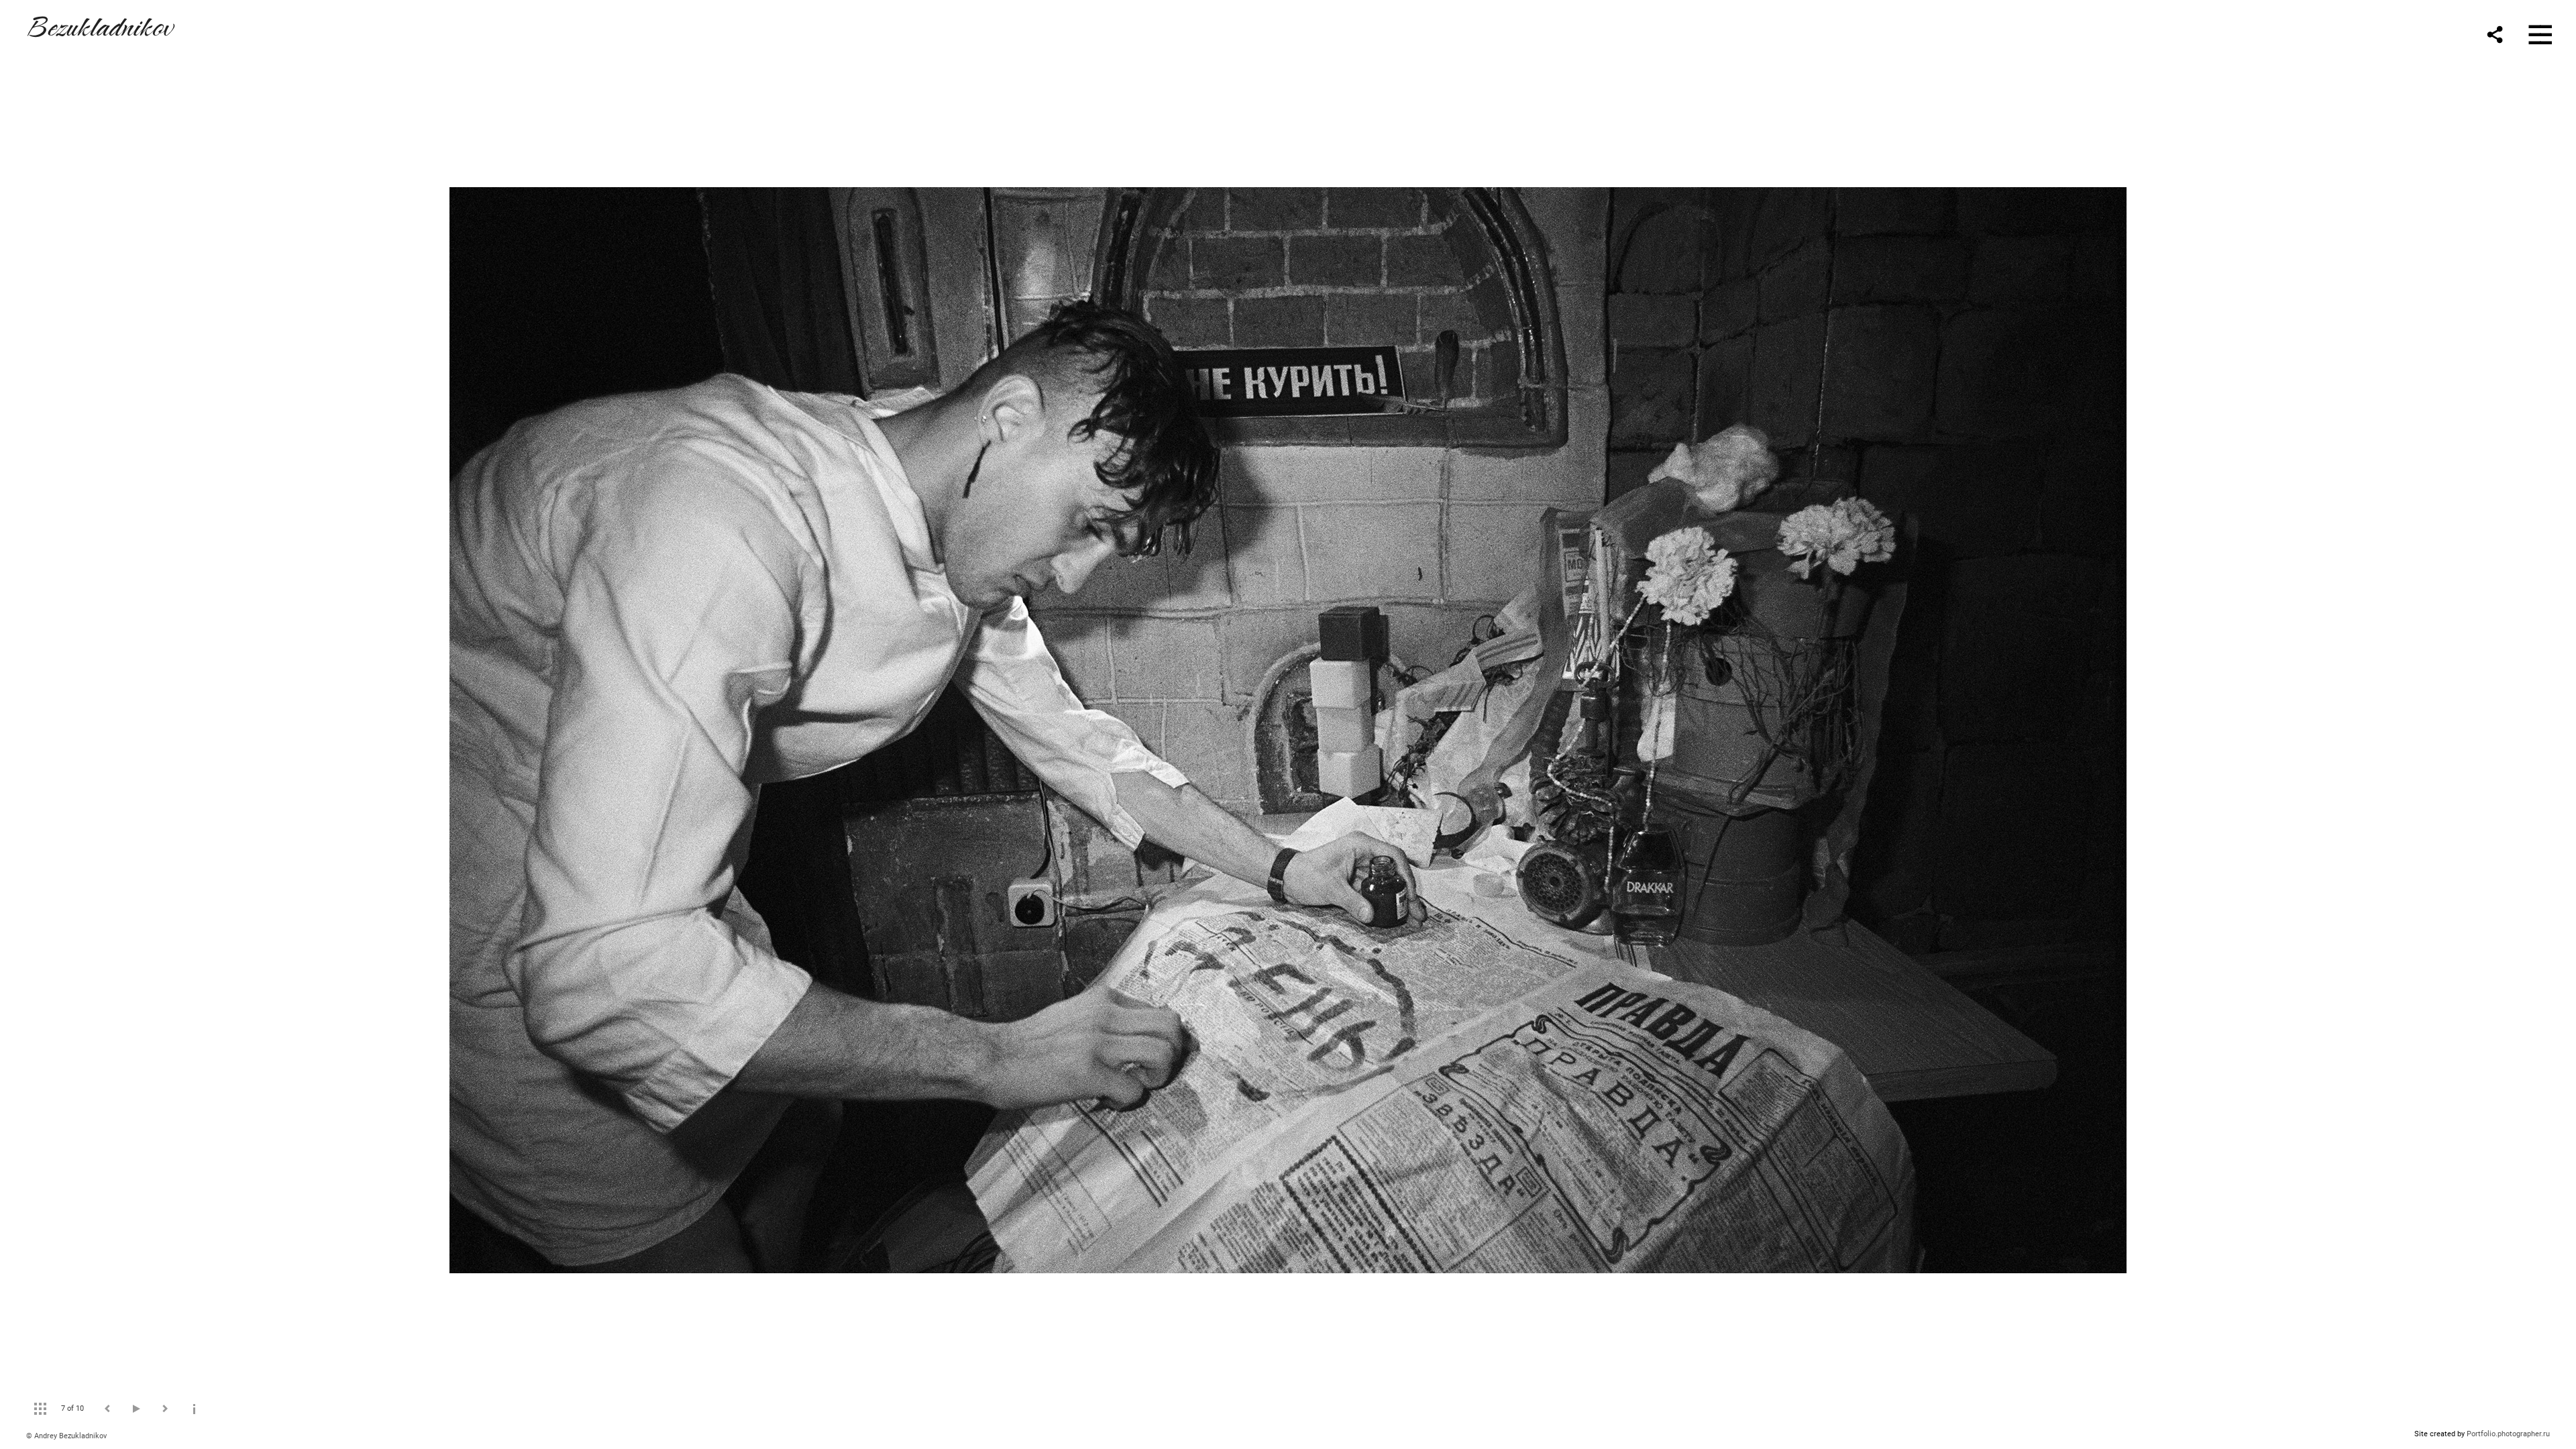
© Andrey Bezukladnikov (66, 1436)
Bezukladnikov (99, 24)
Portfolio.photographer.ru (2508, 1434)
